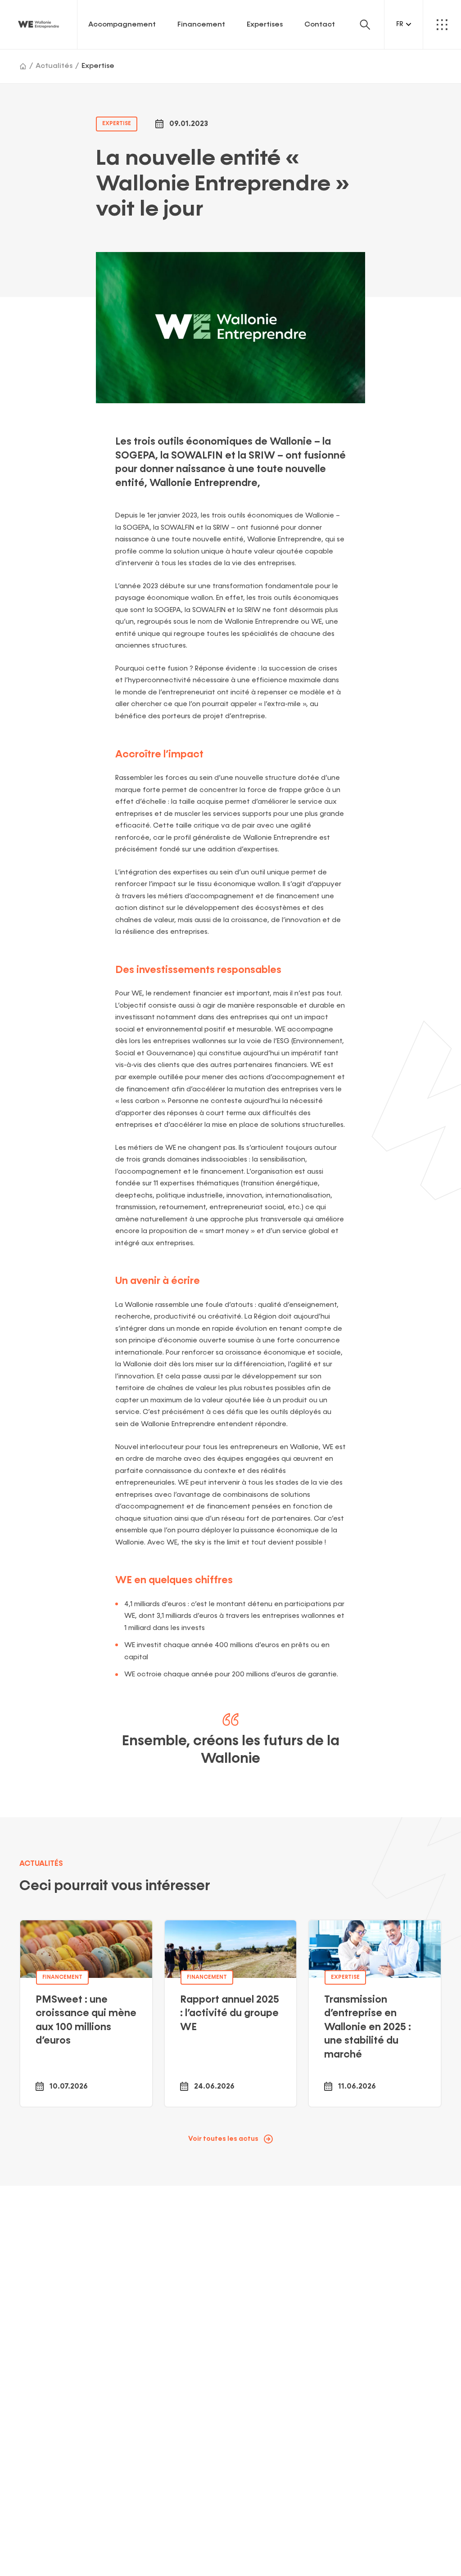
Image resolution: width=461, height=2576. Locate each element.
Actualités (54, 66)
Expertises (265, 25)
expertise (117, 124)
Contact (320, 25)
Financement (201, 25)
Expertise (98, 66)
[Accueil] (23, 66)
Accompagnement (122, 25)
